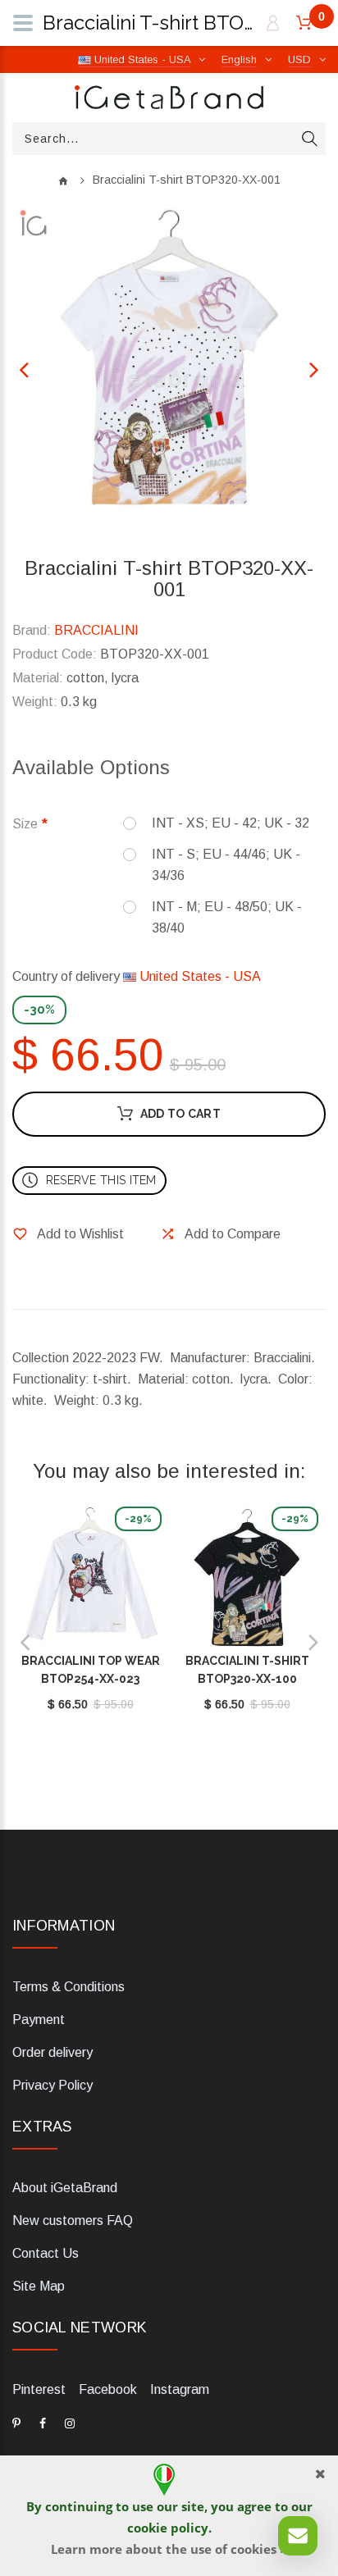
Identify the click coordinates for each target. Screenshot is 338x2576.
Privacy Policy (53, 2085)
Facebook (108, 2389)
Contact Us (46, 2253)
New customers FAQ (73, 2220)
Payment (39, 2020)
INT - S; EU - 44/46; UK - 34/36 (226, 865)
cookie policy (168, 2528)
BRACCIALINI (96, 630)
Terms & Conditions (69, 1987)
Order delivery (53, 2052)
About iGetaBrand (65, 2188)
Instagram (180, 2389)
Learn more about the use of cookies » (169, 2549)
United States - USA (199, 976)
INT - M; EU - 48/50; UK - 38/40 (227, 917)
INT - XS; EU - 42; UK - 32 (231, 823)
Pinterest (39, 2389)
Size (25, 824)
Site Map (39, 2286)
